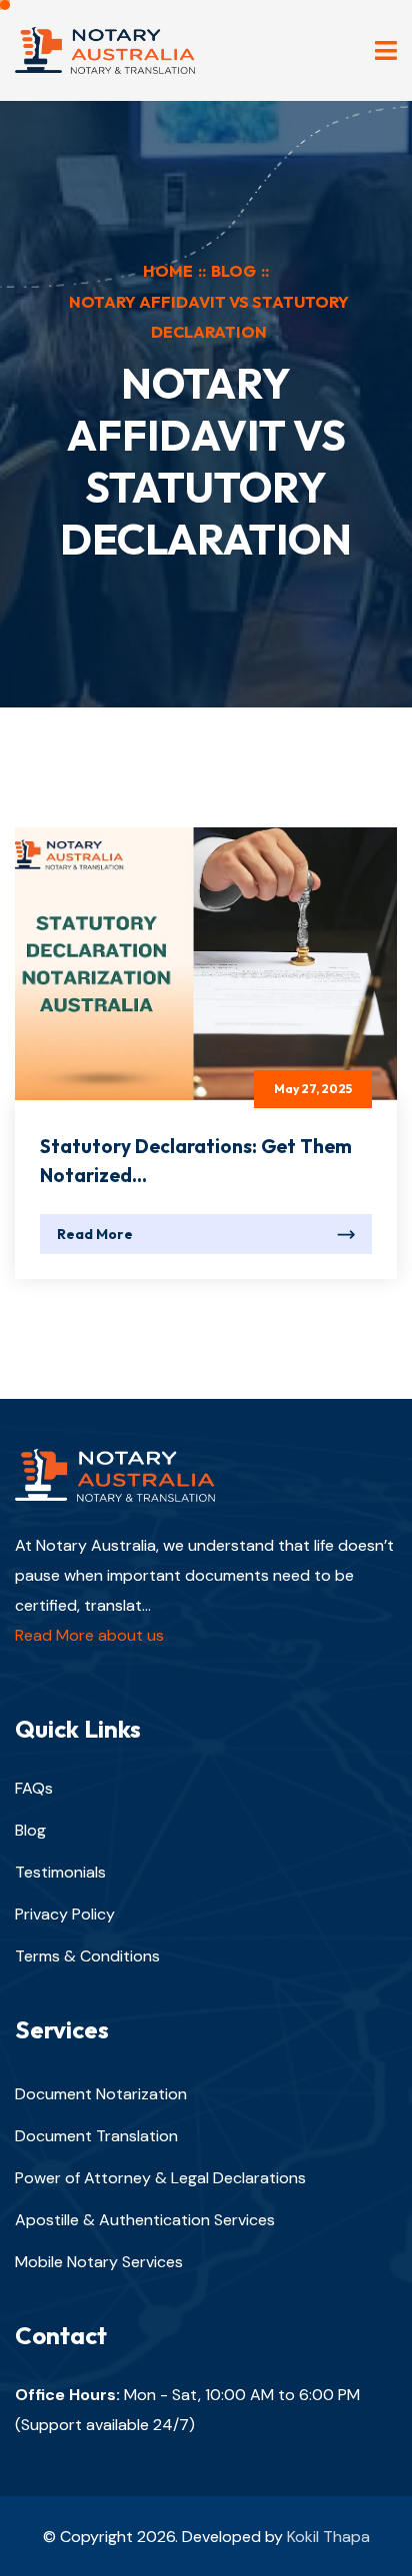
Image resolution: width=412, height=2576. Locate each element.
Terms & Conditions (87, 1956)
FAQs (34, 1788)
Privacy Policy (65, 1914)
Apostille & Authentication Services (145, 2220)
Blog (233, 271)
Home (168, 271)
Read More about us (89, 1635)
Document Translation (96, 2136)
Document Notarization (101, 2094)
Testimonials (60, 1872)
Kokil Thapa (328, 2537)
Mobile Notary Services (99, 2262)
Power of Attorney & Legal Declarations (160, 2178)
